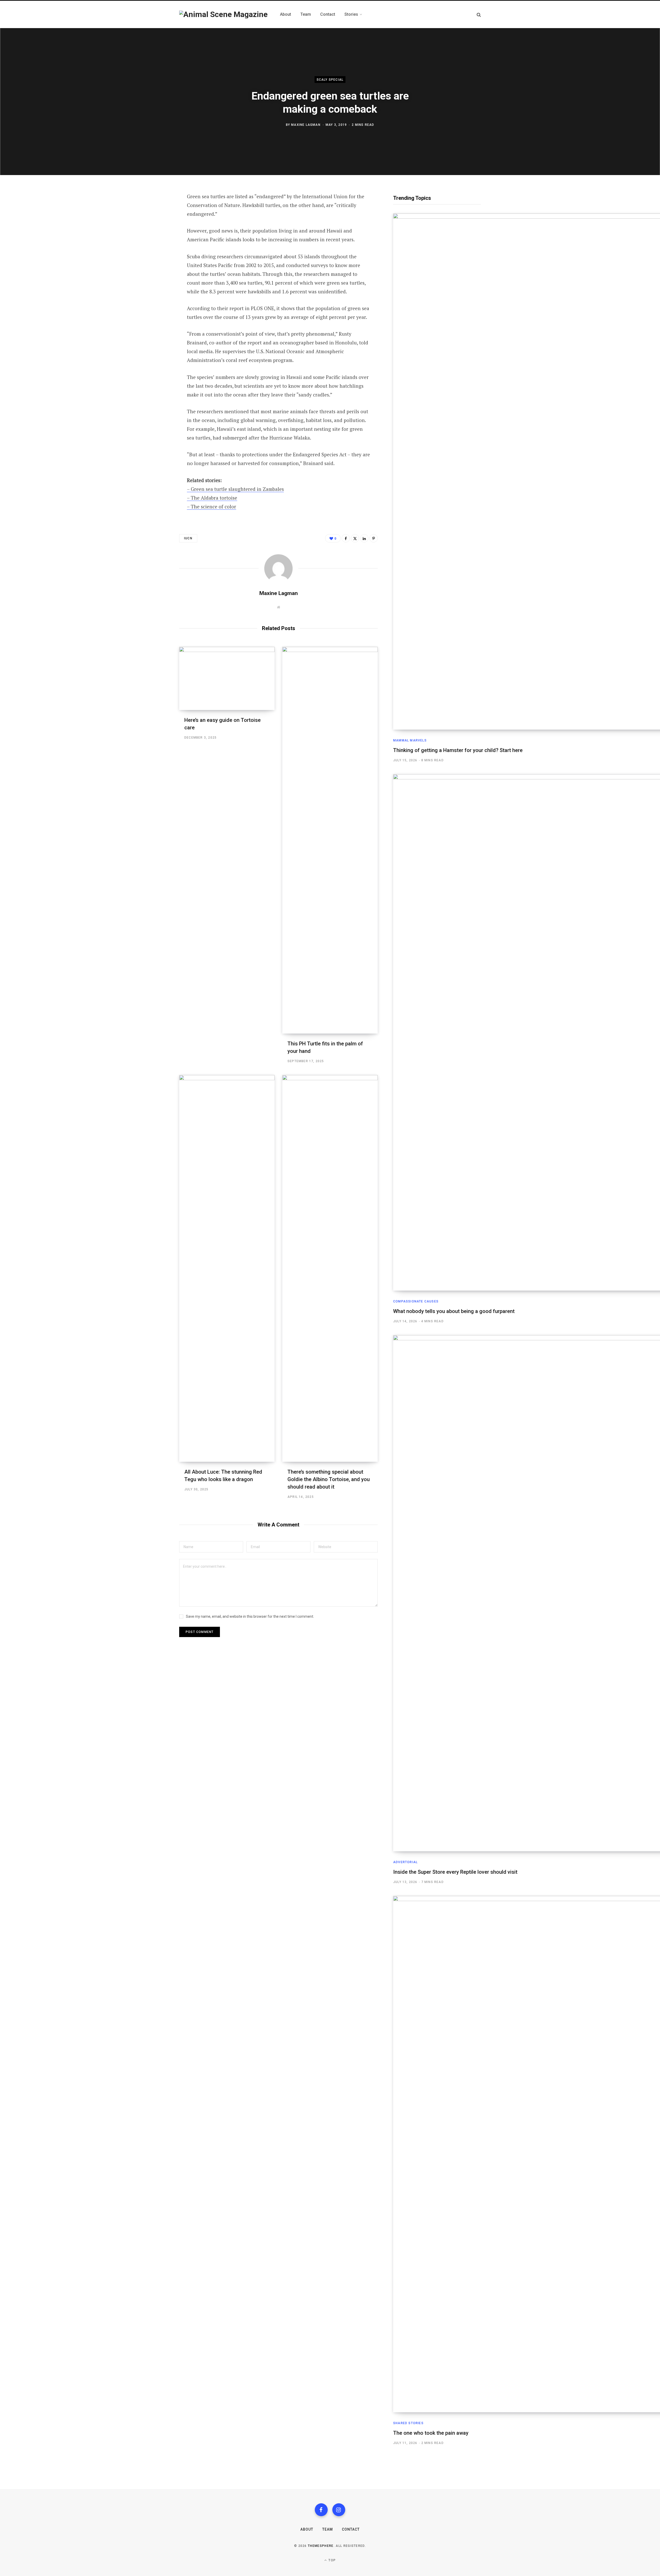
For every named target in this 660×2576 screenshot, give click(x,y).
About (307, 2529)
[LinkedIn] (154, 252)
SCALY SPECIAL (330, 80)
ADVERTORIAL (405, 1862)
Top (332, 2560)
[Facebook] (154, 211)
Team (328, 2529)
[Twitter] (154, 225)
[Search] (479, 15)
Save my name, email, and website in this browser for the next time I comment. (250, 1616)
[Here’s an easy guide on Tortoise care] (227, 678)
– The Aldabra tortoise (212, 498)
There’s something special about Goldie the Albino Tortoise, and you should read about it (329, 1479)
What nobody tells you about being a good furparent (454, 1311)
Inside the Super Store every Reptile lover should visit (455, 1872)
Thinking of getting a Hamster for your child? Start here (458, 750)
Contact (351, 2529)
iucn (188, 538)
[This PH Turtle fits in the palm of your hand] (330, 840)
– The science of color (212, 506)
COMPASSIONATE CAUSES (416, 1301)
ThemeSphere (321, 2546)
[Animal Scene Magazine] (223, 14)
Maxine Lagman (306, 125)
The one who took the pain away (431, 2433)
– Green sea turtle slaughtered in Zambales (235, 489)
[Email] (154, 266)
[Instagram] (339, 2510)
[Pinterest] (154, 238)
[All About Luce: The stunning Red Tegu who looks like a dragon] (227, 1268)
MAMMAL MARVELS (410, 740)
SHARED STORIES (408, 2423)
